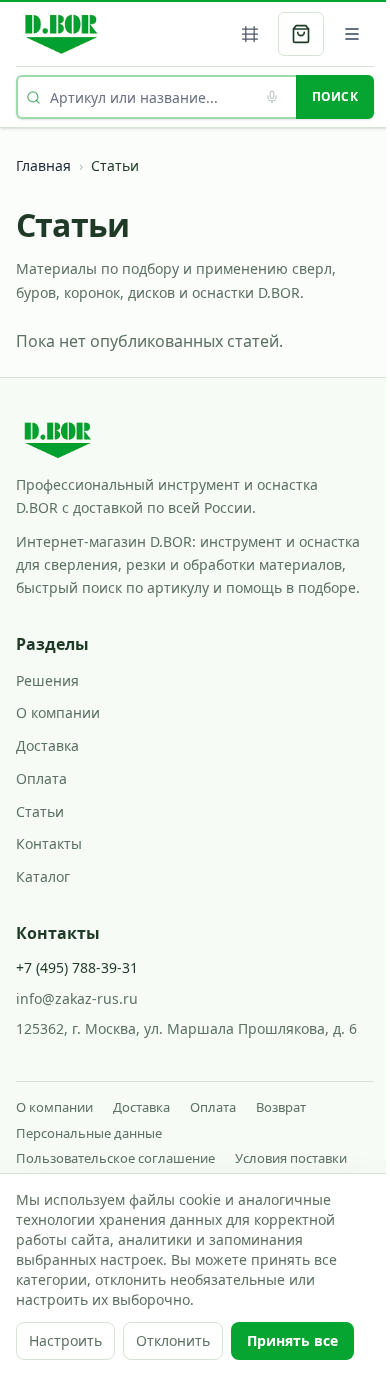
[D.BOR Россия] (61, 34)
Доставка (47, 745)
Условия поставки (291, 1158)
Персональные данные (89, 1133)
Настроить (65, 1340)
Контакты (49, 843)
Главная (43, 165)
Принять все (292, 1340)
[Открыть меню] (352, 34)
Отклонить (173, 1340)
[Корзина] (301, 34)
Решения (47, 680)
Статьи (40, 811)
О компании (58, 712)
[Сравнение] (250, 34)
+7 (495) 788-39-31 (77, 967)
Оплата (41, 778)
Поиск (335, 96)
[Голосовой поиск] (272, 97)
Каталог (43, 876)
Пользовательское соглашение (115, 1158)
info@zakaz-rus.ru (77, 998)
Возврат (281, 1107)
